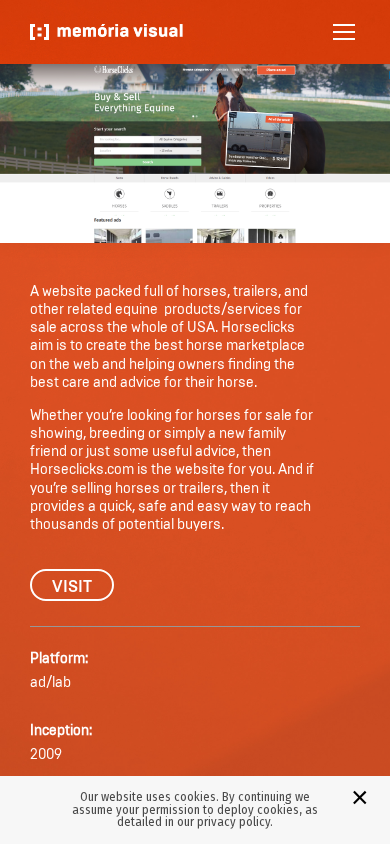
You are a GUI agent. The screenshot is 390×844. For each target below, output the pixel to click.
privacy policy (233, 821)
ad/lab (50, 683)
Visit (72, 587)
